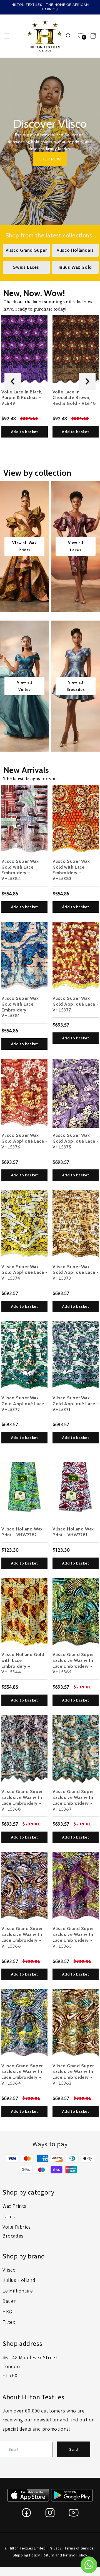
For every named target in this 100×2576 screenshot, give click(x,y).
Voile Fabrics (17, 2227)
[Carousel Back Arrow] (13, 381)
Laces (9, 2216)
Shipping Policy (26, 2555)
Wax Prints (14, 2206)
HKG (7, 2312)
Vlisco (9, 2270)
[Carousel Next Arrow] (87, 381)
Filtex (9, 2322)
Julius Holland (19, 2280)
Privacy (55, 2548)
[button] (7, 36)
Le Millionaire (18, 2291)
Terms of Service (79, 2548)
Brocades (13, 2236)
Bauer (9, 2301)
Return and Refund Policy (65, 2555)
